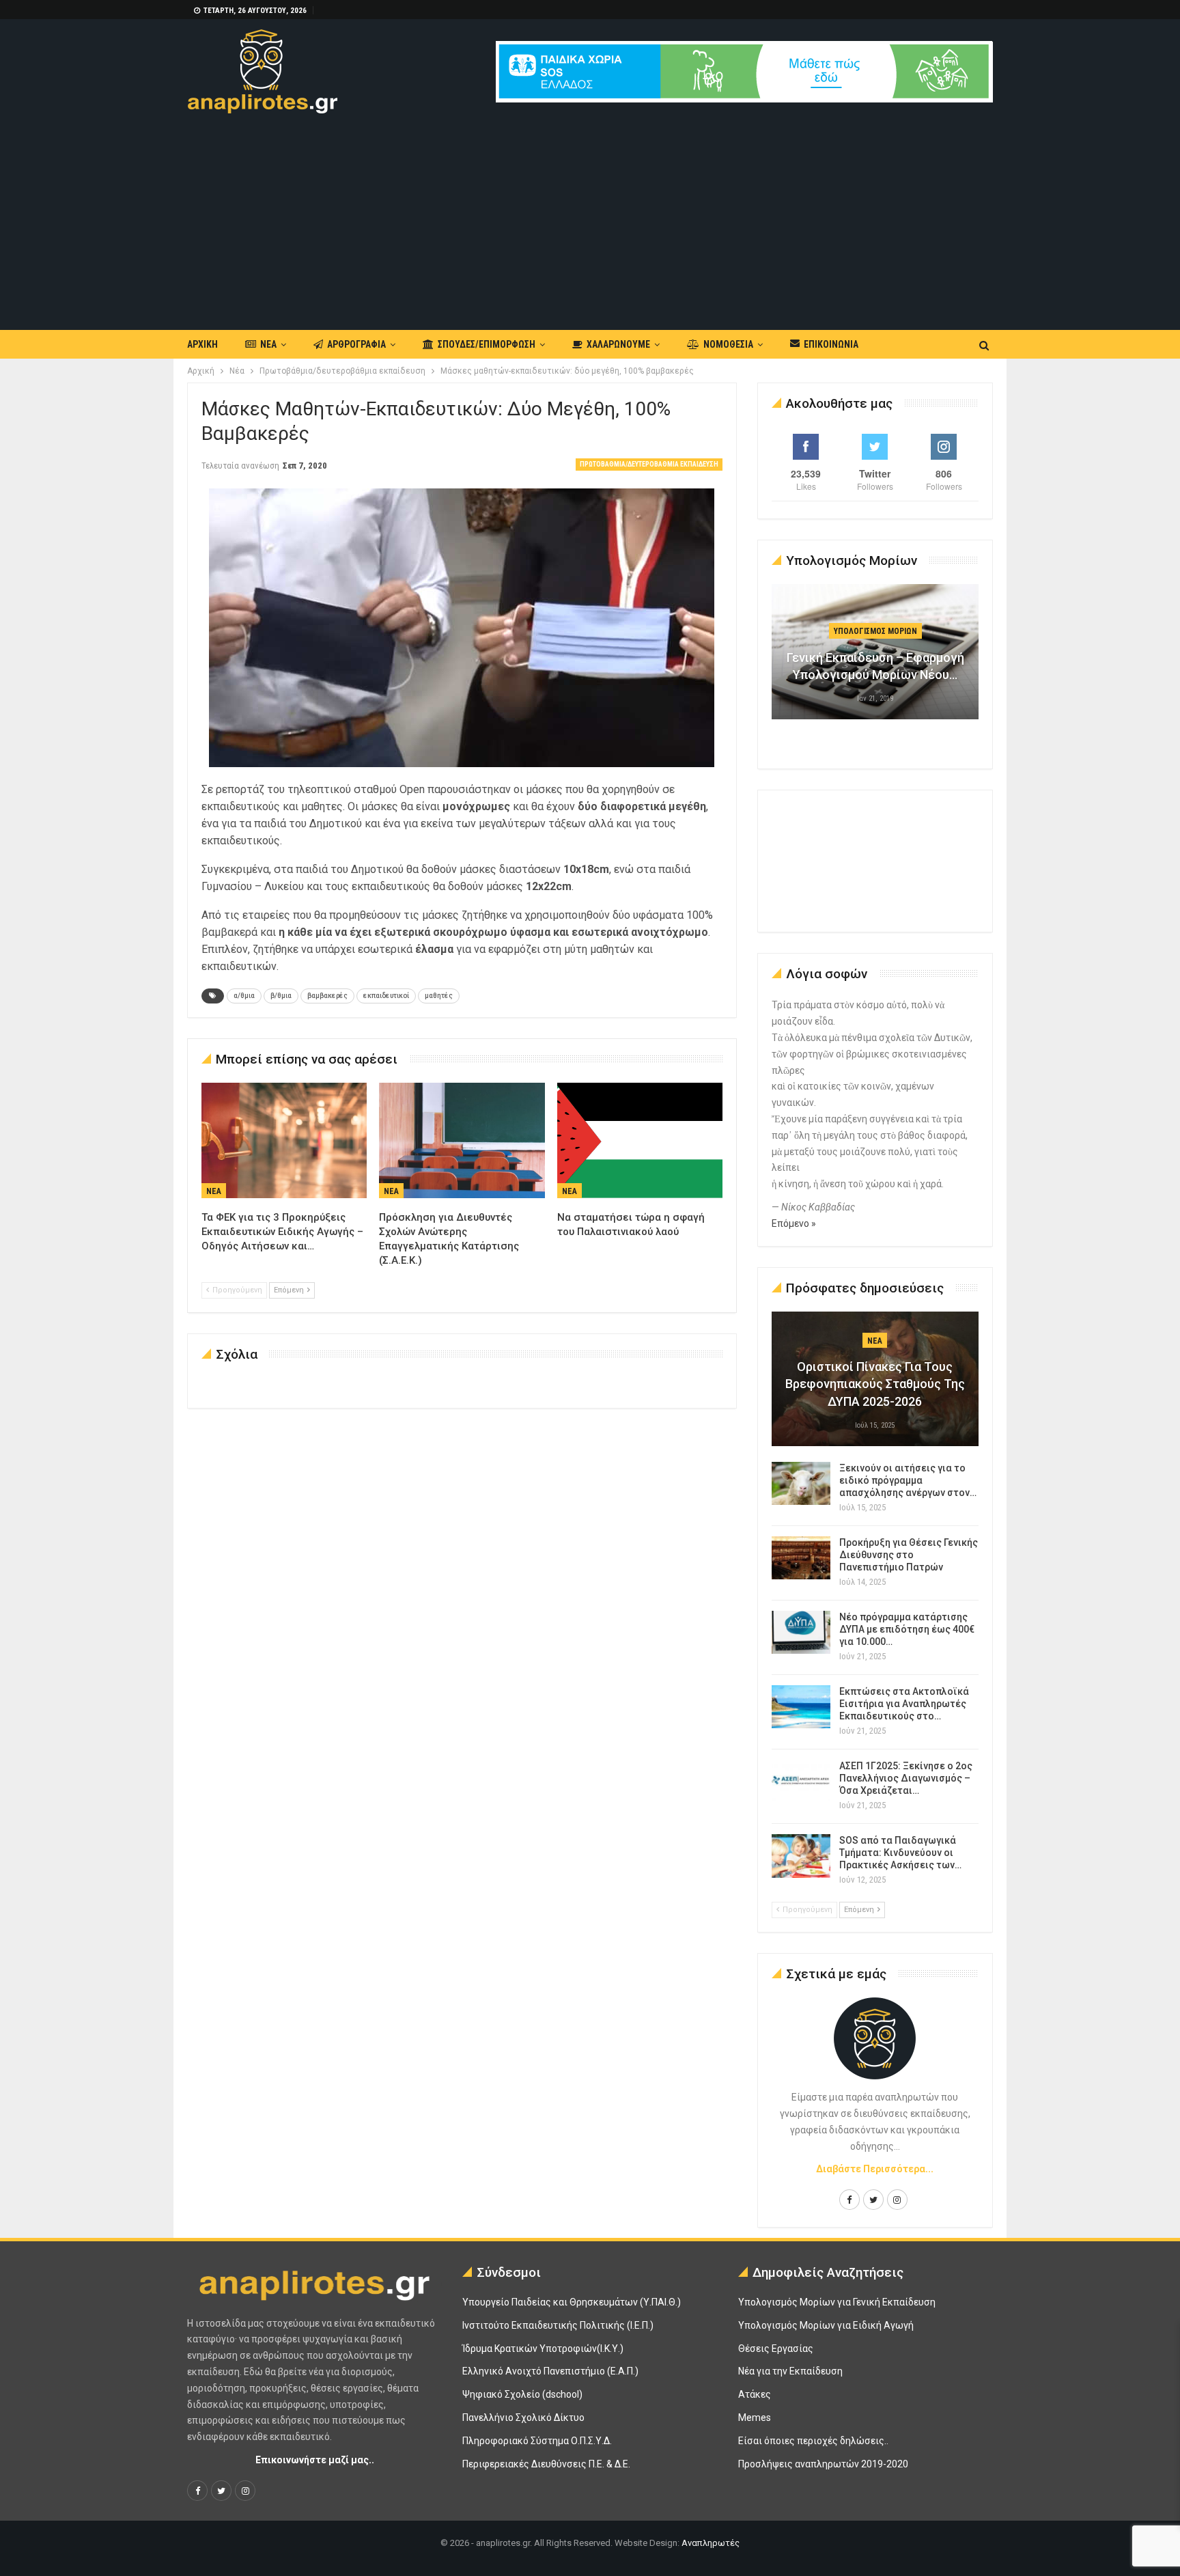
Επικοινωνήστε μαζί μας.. (315, 2460)
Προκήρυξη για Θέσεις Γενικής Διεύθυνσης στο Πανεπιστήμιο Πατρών (909, 1555)
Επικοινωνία (831, 344)
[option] (875, 659)
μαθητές (439, 996)
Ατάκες (755, 2394)
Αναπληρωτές (711, 2543)
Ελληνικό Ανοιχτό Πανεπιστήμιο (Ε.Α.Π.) (550, 2371)
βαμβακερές (327, 996)
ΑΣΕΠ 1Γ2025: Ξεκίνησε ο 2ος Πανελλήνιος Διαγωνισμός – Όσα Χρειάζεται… (906, 1778)
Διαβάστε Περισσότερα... (875, 2169)
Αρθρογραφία (356, 344)
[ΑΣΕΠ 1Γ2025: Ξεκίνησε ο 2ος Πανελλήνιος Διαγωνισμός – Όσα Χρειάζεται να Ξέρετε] (801, 1782)
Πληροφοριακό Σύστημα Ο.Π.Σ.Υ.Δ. (537, 2441)
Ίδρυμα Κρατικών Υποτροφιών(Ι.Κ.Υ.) (543, 2349)
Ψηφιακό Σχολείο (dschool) (522, 2394)
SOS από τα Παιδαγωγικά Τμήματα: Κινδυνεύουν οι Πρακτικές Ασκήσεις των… (900, 1853)
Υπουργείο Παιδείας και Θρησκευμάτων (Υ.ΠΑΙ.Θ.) (572, 2302)
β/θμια (281, 996)
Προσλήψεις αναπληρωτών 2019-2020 (823, 2464)
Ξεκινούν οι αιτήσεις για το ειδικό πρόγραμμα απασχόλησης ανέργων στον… (908, 1480)
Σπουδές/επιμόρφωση (487, 344)
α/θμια (244, 996)
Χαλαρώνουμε (618, 344)
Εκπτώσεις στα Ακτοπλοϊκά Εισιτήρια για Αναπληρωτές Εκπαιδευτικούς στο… (904, 1704)
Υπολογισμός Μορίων (875, 631)
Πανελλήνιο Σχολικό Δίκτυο (523, 2418)
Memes (755, 2418)
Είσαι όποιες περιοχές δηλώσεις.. (813, 2441)
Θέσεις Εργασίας (776, 2349)
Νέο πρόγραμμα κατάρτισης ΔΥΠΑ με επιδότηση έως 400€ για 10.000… (907, 1629)
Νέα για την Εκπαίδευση (790, 2371)
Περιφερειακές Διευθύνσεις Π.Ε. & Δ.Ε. (546, 2464)
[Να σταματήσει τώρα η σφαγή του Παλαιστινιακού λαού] (640, 1141)
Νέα (268, 344)
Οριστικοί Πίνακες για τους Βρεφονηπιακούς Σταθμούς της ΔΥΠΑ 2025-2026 (875, 1384)
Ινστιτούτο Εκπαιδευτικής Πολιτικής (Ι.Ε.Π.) (558, 2325)
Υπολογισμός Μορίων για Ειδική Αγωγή (826, 2325)
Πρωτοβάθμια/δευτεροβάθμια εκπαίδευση (649, 464)
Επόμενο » (794, 1223)
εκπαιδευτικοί (386, 996)
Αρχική (202, 344)
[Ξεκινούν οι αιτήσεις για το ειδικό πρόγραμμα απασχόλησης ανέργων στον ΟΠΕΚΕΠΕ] (801, 1484)
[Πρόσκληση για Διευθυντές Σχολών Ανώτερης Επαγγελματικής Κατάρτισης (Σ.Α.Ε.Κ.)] (462, 1141)
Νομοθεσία (728, 344)
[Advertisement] (590, 216)
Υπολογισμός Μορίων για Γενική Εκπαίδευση (837, 2302)
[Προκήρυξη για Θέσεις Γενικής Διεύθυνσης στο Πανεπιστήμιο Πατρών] (801, 1558)
